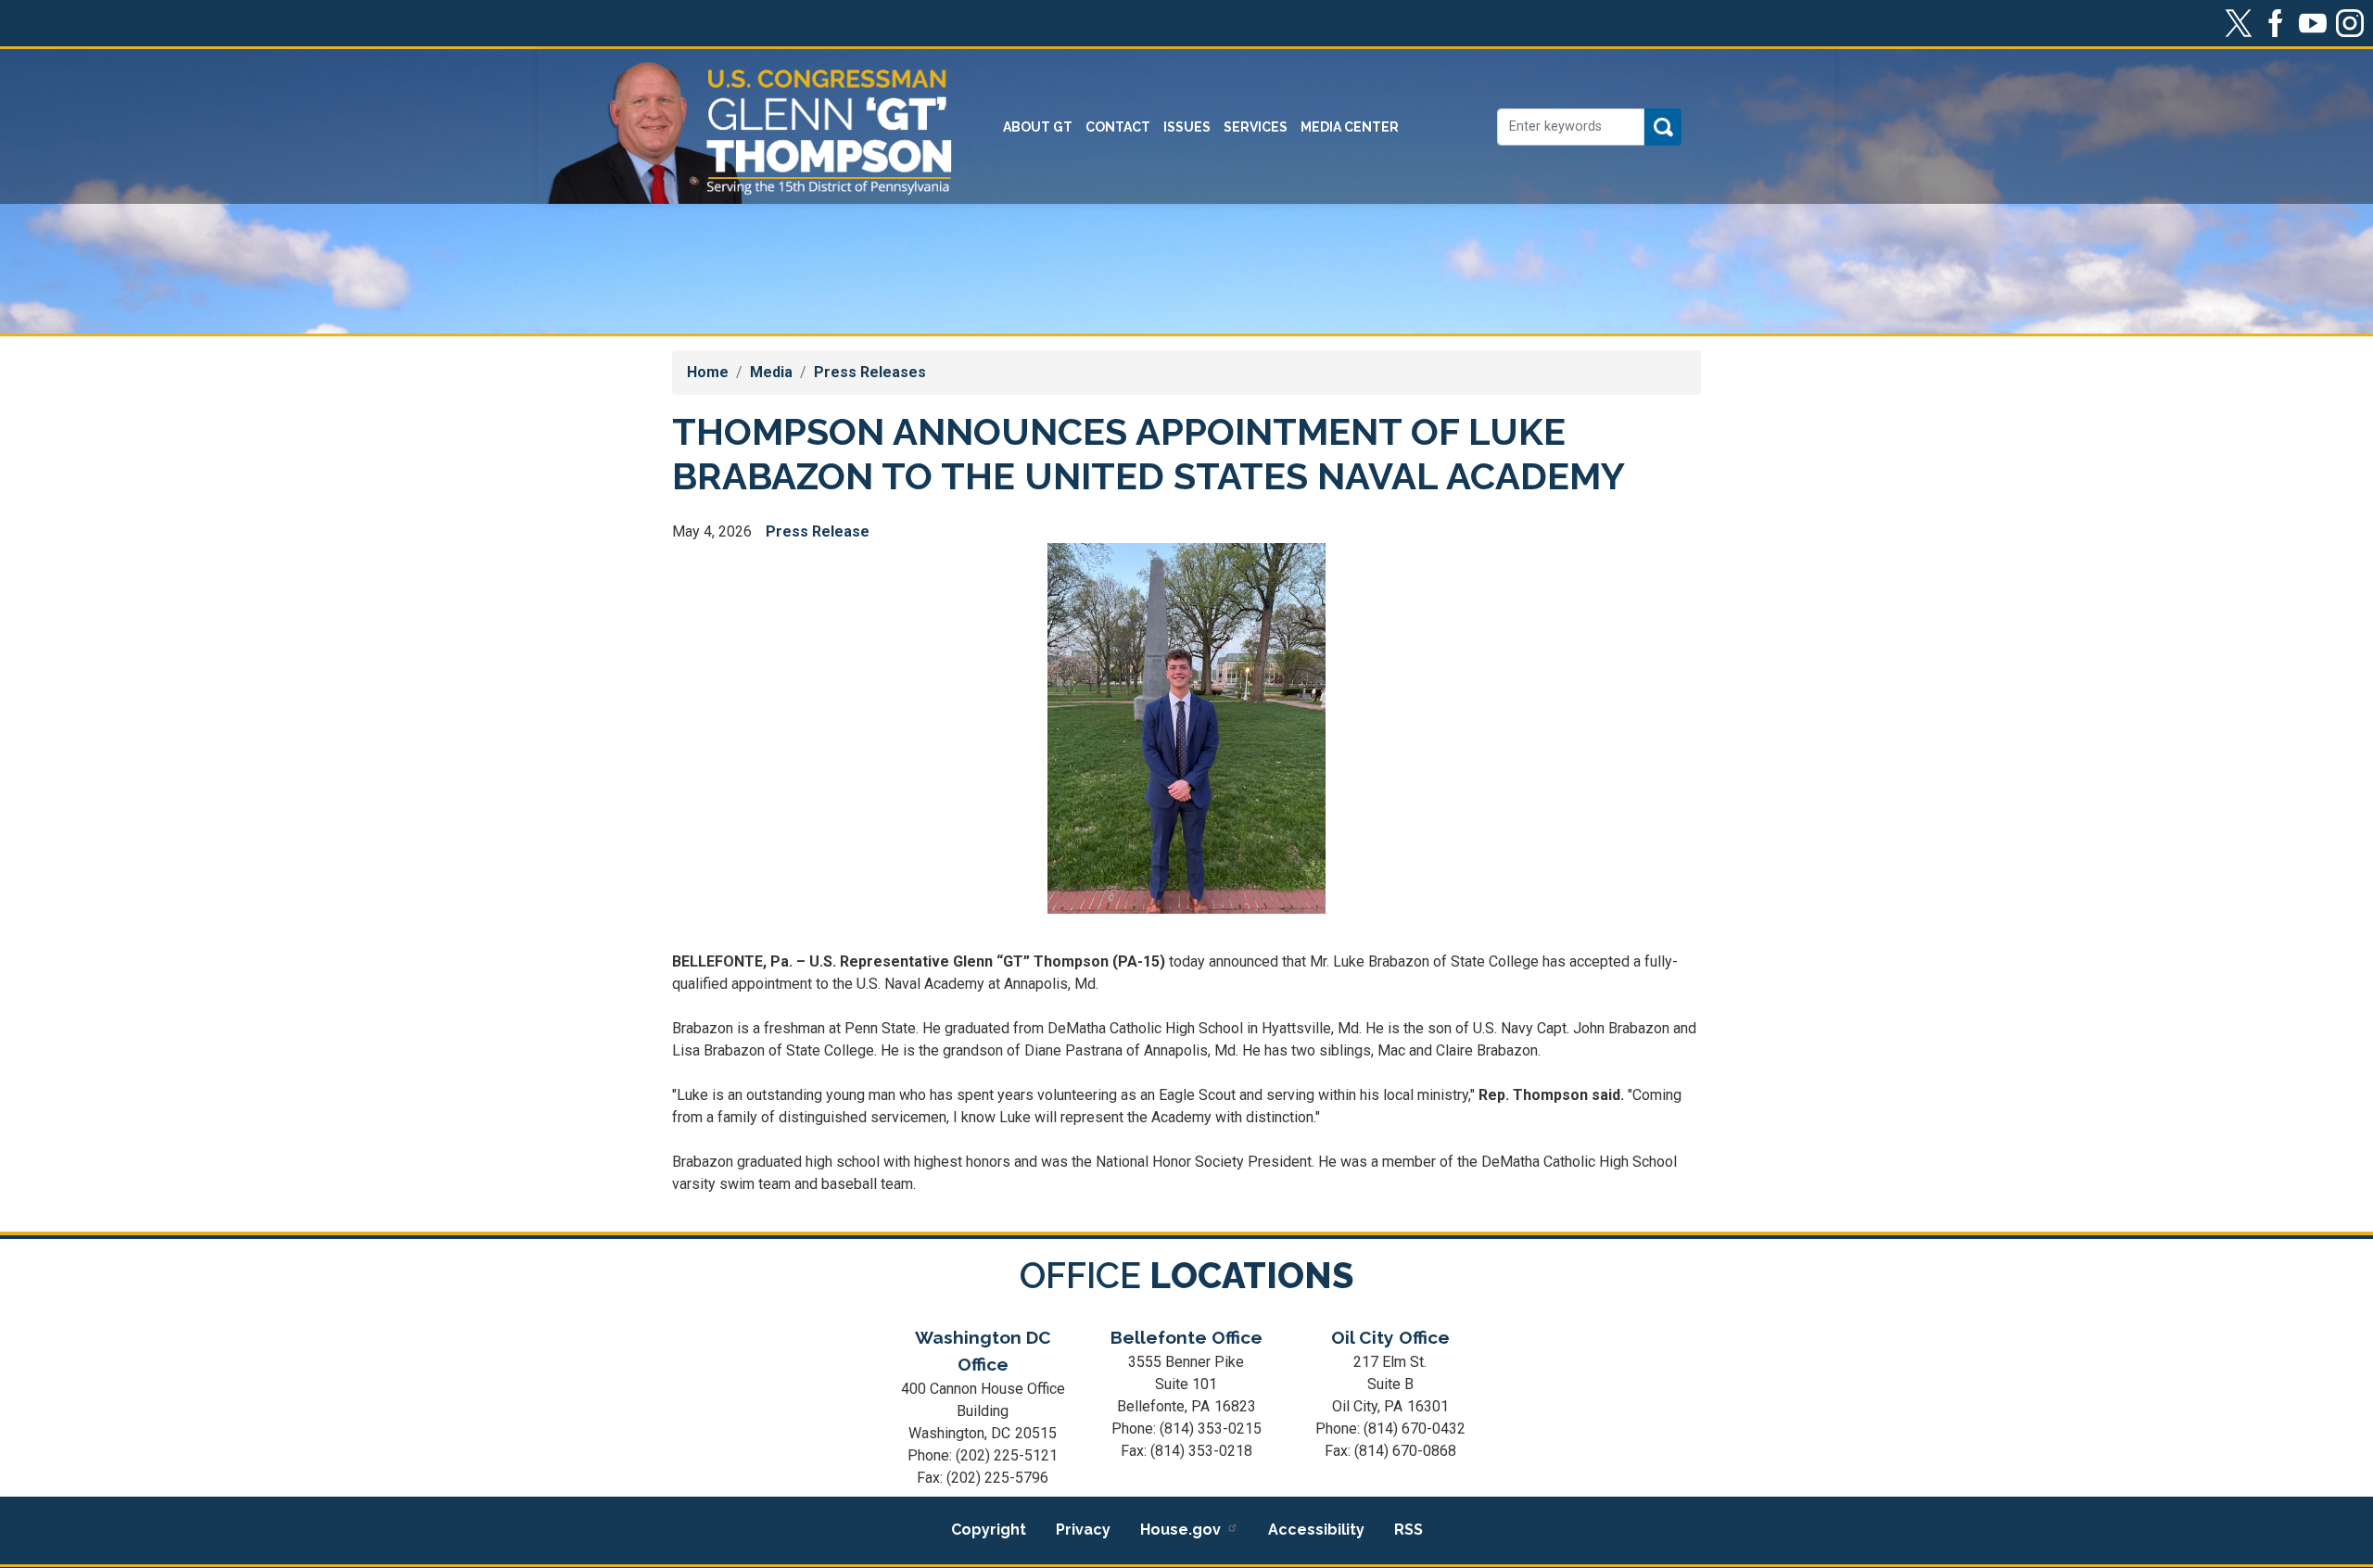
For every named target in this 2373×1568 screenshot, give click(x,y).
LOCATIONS (1186, 1276)
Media (771, 372)
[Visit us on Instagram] (2354, 23)
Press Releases (870, 372)
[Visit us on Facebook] (2280, 23)
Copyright (989, 1530)
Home (708, 372)
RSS (1409, 1530)
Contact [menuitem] (1118, 127)
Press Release (818, 531)
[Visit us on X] (2243, 23)
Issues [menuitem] (1187, 127)
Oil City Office (1390, 1337)
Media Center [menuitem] (1350, 127)
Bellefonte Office (1186, 1337)
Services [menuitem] (1256, 127)
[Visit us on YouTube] (2317, 23)
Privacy (1083, 1530)
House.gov (1180, 1530)
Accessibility (1316, 1530)
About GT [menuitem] (1038, 127)
